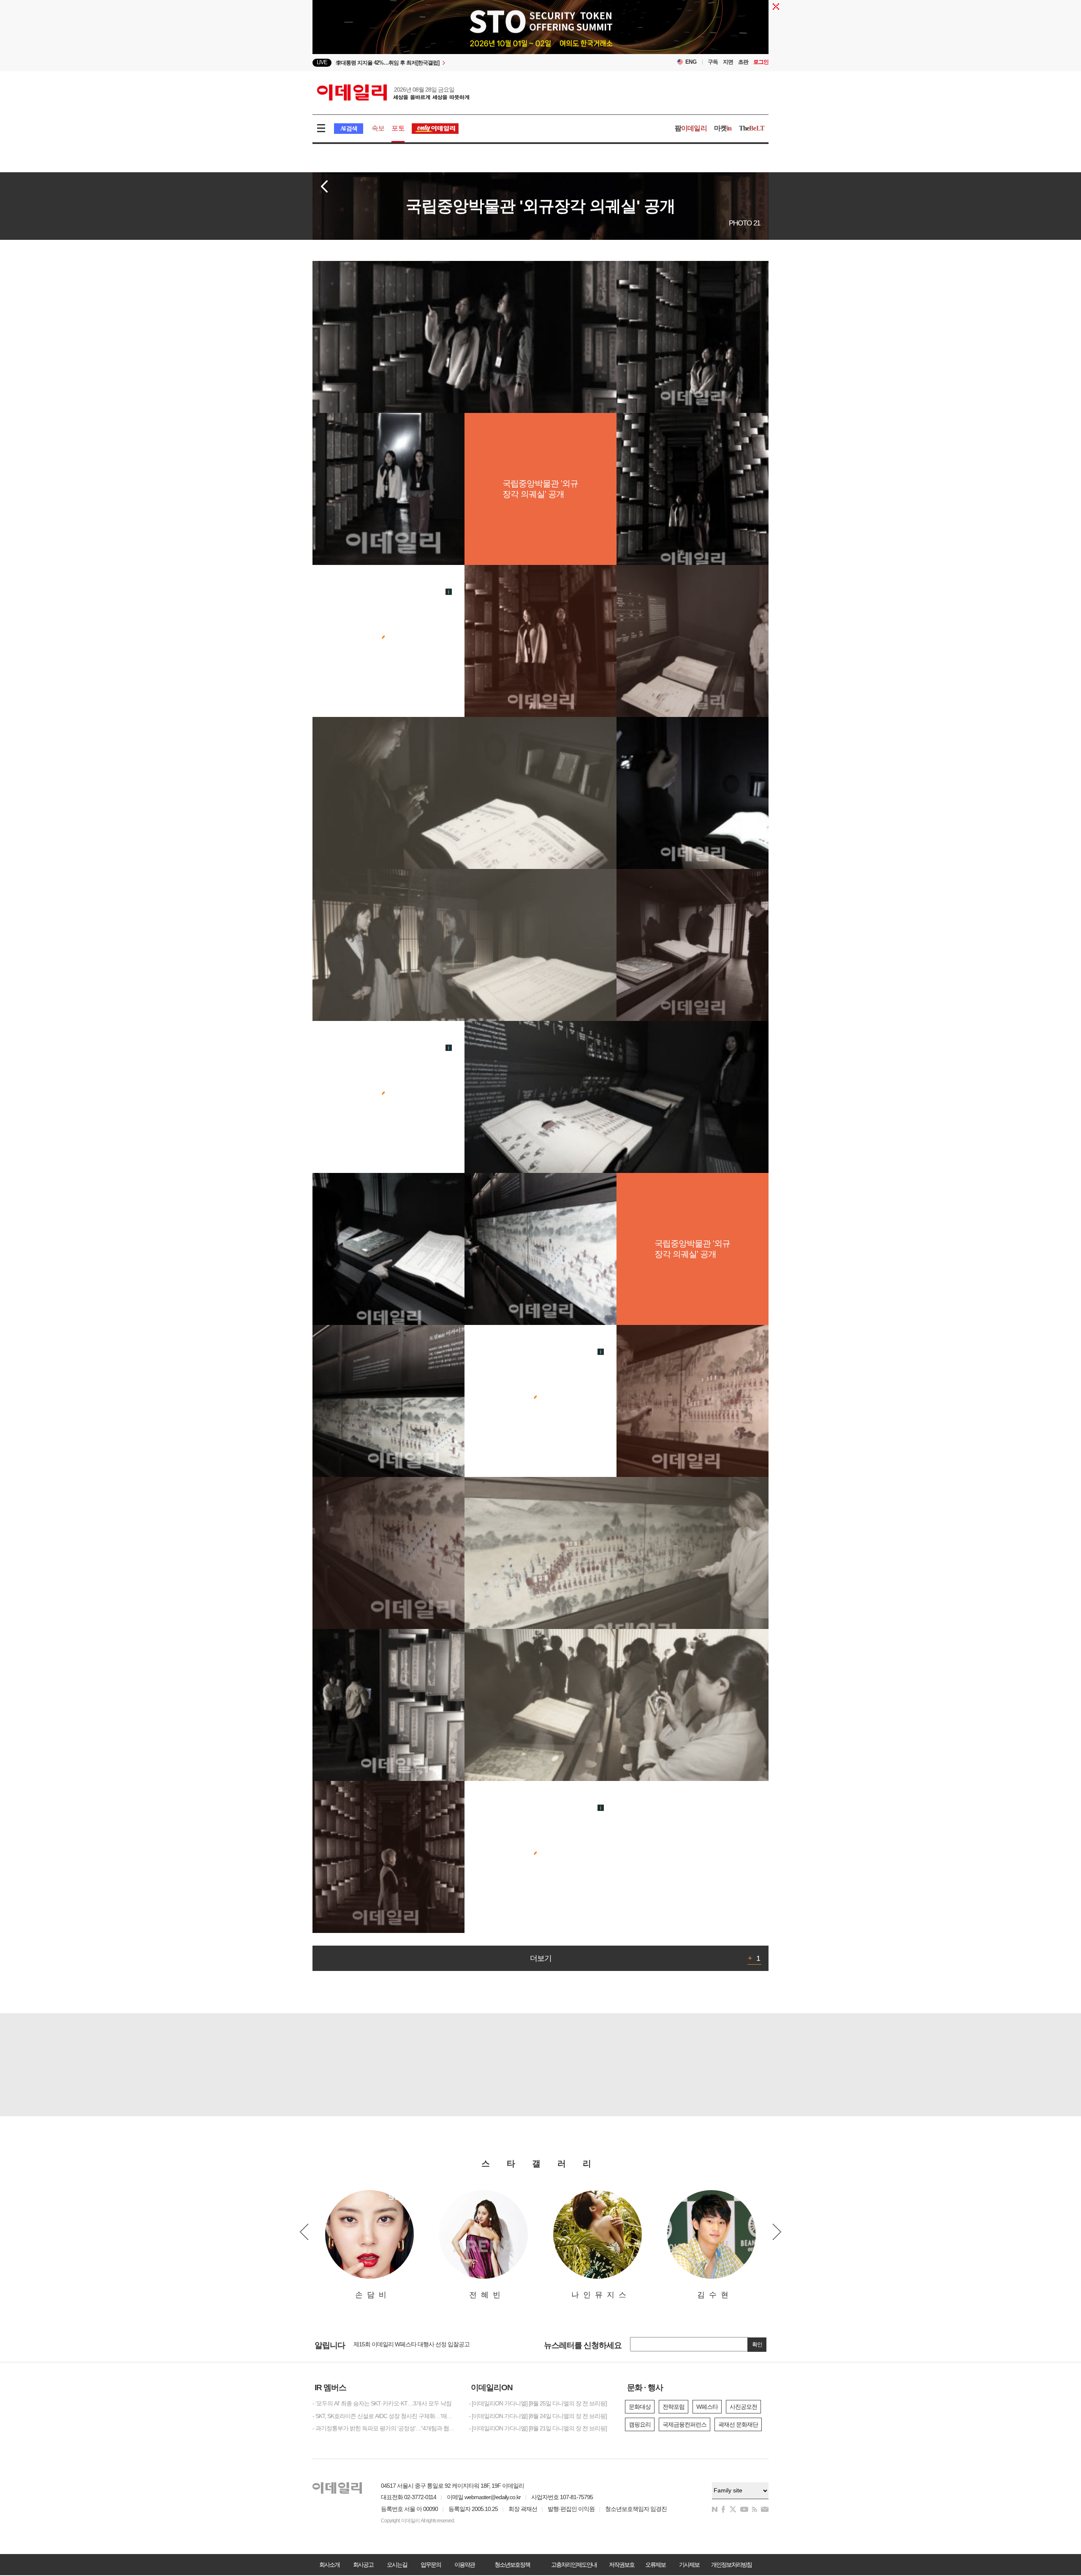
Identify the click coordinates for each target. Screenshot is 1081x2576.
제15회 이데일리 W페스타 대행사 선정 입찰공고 (411, 2344)
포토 (398, 128)
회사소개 (329, 2565)
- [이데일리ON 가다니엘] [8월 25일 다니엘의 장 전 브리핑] (538, 2403)
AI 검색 (349, 129)
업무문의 (431, 2565)
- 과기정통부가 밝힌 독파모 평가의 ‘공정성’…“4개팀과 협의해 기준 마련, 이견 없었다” (384, 2428)
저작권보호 (622, 2565)
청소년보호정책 (512, 2565)
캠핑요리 (640, 2424)
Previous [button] (304, 2232)
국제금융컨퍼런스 (684, 2424)
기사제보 (689, 2565)
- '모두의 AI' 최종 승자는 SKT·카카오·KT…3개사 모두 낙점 (382, 2403)
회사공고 (363, 2565)
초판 (743, 62)
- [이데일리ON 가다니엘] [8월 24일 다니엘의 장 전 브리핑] (538, 2416)
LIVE (322, 62)
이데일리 (393, 92)
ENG (691, 62)
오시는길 (397, 2565)
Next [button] (777, 2232)
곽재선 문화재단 (738, 2424)
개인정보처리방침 (731, 2565)
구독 (713, 62)
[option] (472, 63)
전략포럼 (674, 2407)
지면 (728, 62)
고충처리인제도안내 (574, 2565)
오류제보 (655, 2565)
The (752, 128)
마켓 (723, 128)
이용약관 (464, 2565)
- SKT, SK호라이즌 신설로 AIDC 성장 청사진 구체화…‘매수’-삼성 (384, 2416)
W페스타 (707, 2407)
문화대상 (640, 2407)
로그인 (761, 62)
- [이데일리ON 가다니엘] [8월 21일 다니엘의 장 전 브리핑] (538, 2428)
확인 (757, 2344)
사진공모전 (743, 2407)
